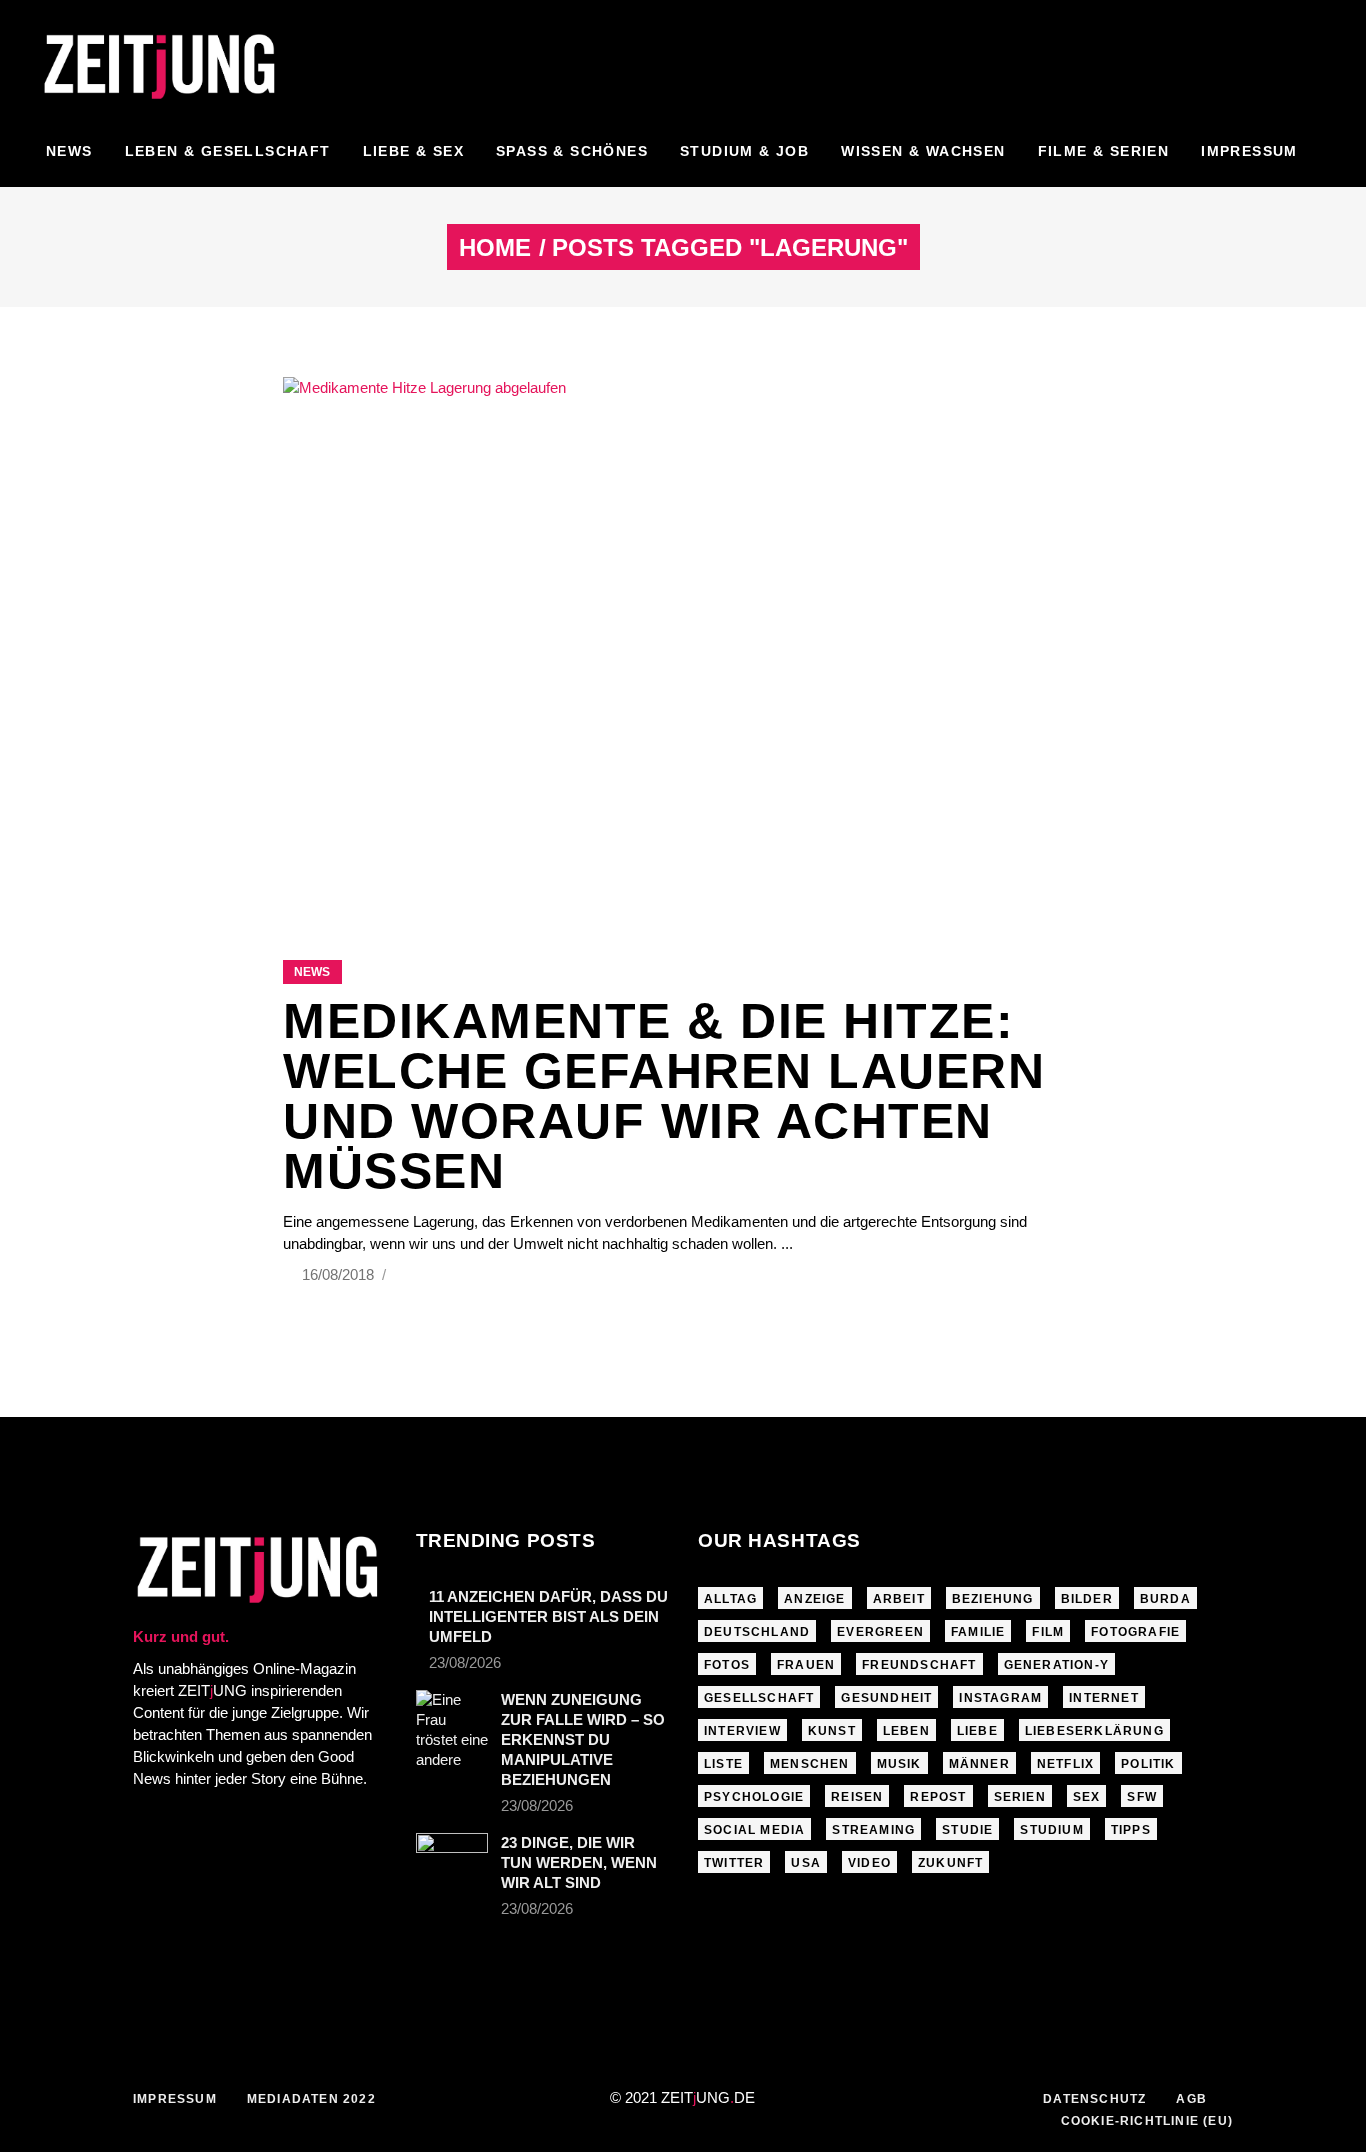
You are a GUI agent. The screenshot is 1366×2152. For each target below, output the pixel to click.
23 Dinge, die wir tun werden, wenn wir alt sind (579, 1862)
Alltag (730, 1599)
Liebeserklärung (1094, 1731)
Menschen (810, 1764)
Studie (967, 1830)
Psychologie (754, 1797)
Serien (1020, 1797)
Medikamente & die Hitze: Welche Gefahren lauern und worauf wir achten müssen (664, 1096)
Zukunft (950, 1863)
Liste (723, 1764)
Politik (1148, 1764)
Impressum (175, 2099)
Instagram (1000, 1698)
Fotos (727, 1665)
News (312, 972)
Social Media (754, 1830)
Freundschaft (919, 1665)
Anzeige (814, 1599)
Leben (906, 1731)
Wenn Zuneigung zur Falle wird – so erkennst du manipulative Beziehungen (583, 1739)
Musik (899, 1764)
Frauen (806, 1665)
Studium (1051, 1830)
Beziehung (993, 1599)
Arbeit (899, 1599)
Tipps (1131, 1830)
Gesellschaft (759, 1698)
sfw (1142, 1797)
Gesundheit (886, 1698)
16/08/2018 (340, 1274)
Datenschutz (1094, 2099)
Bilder (1087, 1599)
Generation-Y (1056, 1665)
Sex (1087, 1797)
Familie (978, 1632)
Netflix (1065, 1764)
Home (495, 248)
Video (869, 1863)
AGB (1191, 2099)
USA (806, 1863)
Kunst (832, 1731)
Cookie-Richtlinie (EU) (1147, 2121)
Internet (1104, 1698)
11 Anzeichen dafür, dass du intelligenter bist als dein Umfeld (548, 1616)
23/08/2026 (465, 1662)
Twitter (734, 1863)
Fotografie (1135, 1632)
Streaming (873, 1830)
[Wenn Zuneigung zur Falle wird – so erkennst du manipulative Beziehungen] (452, 1730)
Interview (742, 1731)
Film (1048, 1632)
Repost (938, 1797)
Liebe (977, 1731)
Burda (1165, 1599)
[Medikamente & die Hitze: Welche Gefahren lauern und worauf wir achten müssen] (683, 643)
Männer (979, 1764)
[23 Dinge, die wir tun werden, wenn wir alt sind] (452, 1853)
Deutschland (757, 1632)
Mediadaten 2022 (311, 2099)
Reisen (857, 1797)
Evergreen (880, 1632)
